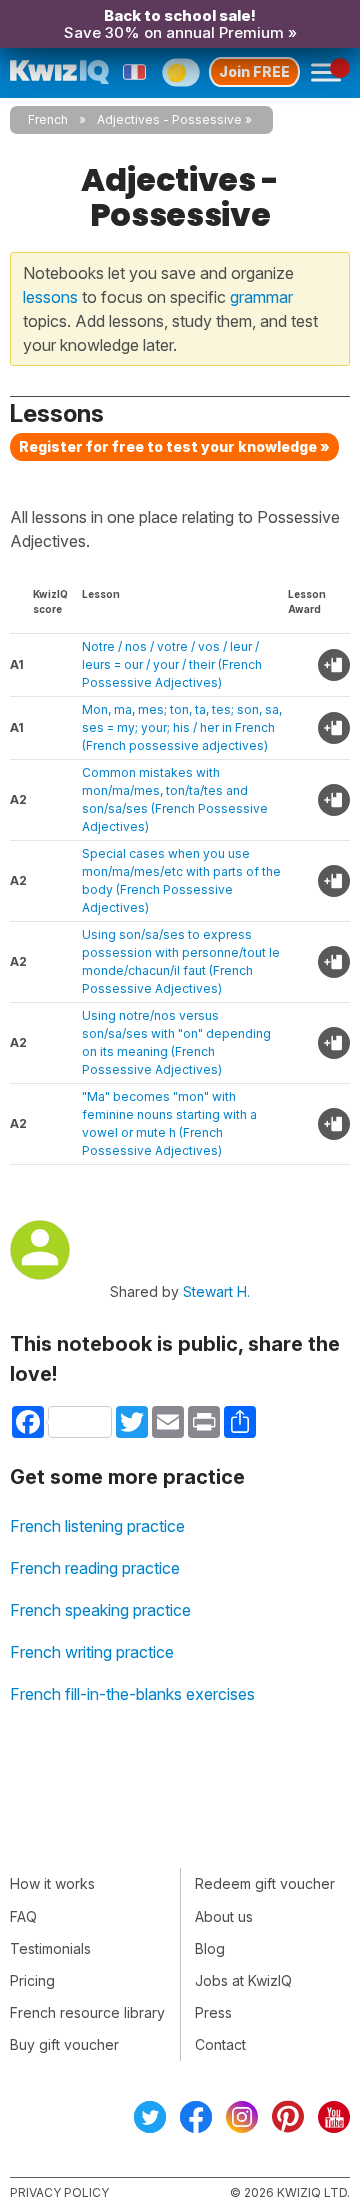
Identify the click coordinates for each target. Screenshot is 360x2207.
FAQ (23, 1916)
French (48, 119)
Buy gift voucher (64, 2044)
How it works (52, 1883)
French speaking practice (100, 1610)
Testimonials (50, 1948)
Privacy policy (59, 2192)
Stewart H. (216, 1291)
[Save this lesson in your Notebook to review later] (334, 665)
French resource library (87, 2012)
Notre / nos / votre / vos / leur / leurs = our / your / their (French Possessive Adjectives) (172, 664)
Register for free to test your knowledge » (174, 446)
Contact (220, 2044)
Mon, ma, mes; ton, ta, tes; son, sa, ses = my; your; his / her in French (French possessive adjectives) (182, 727)
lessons (50, 297)
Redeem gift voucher (265, 1883)
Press (213, 2012)
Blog (210, 1948)
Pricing (32, 1980)
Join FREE (254, 71)
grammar (261, 297)
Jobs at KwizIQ (243, 1980)
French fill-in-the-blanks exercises (132, 1694)
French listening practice (97, 1526)
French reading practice (95, 1568)
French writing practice (92, 1652)
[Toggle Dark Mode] (180, 72)
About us (224, 1916)
